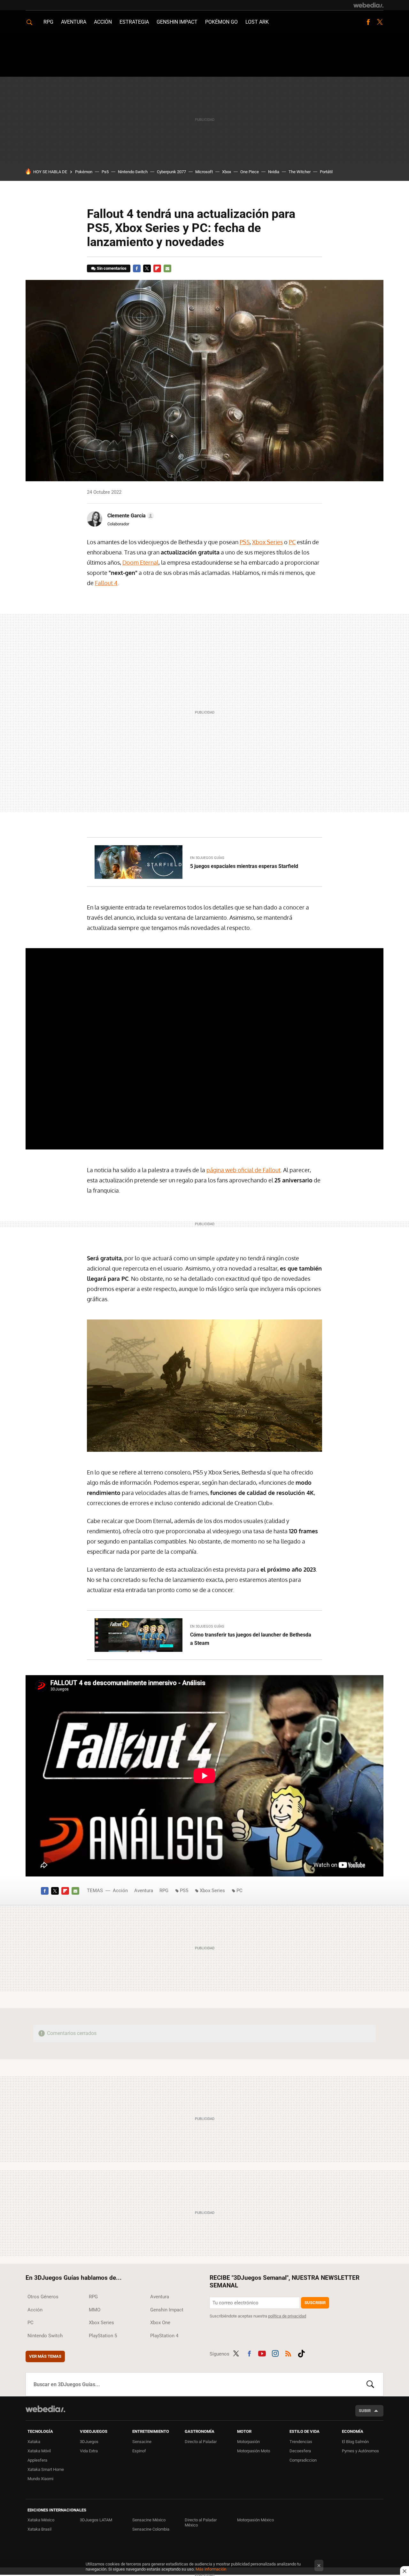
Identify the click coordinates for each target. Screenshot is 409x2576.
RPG (48, 22)
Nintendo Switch (133, 172)
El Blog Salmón (355, 2442)
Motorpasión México (255, 2520)
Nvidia (274, 172)
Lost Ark (257, 22)
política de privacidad (287, 2316)
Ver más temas (45, 2356)
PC (292, 542)
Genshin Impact (177, 22)
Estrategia (134, 22)
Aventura (74, 22)
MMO (95, 2310)
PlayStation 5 (103, 2336)
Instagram (275, 2353)
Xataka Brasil (39, 2529)
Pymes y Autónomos (360, 2451)
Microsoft (204, 172)
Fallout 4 (106, 583)
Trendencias (301, 2442)
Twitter (380, 22)
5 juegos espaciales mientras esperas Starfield (244, 866)
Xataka (34, 2442)
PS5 (245, 542)
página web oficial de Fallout (243, 1170)
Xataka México (41, 2520)
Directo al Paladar (201, 2442)
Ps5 (105, 172)
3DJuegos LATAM (96, 2520)
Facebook (368, 22)
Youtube (262, 2353)
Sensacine (142, 2442)
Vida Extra (89, 2451)
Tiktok (301, 2353)
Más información (211, 2569)
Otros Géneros (43, 2297)
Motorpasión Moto (254, 2451)
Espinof (139, 2451)
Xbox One (160, 2323)
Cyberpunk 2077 (171, 172)
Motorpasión (248, 2442)
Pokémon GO (221, 22)
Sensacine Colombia (151, 2529)
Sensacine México (149, 2520)
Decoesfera (300, 2451)
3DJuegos (89, 2442)
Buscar (370, 2384)
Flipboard (157, 268)
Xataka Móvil (39, 2451)
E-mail (167, 268)
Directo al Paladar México (201, 2522)
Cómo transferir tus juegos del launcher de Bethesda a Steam (251, 1639)
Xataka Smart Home (46, 2469)
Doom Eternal (140, 562)
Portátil (326, 172)
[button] (130, 516)
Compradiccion (303, 2460)
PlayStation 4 (164, 2336)
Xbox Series (267, 542)
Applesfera (37, 2460)
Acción (103, 22)
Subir (365, 2411)
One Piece (250, 172)
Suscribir (315, 2303)
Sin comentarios (112, 268)
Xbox (227, 172)
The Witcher (300, 172)
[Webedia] (368, 5)
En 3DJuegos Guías (207, 858)
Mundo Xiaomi (40, 2479)
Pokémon (84, 172)
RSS (288, 2353)
